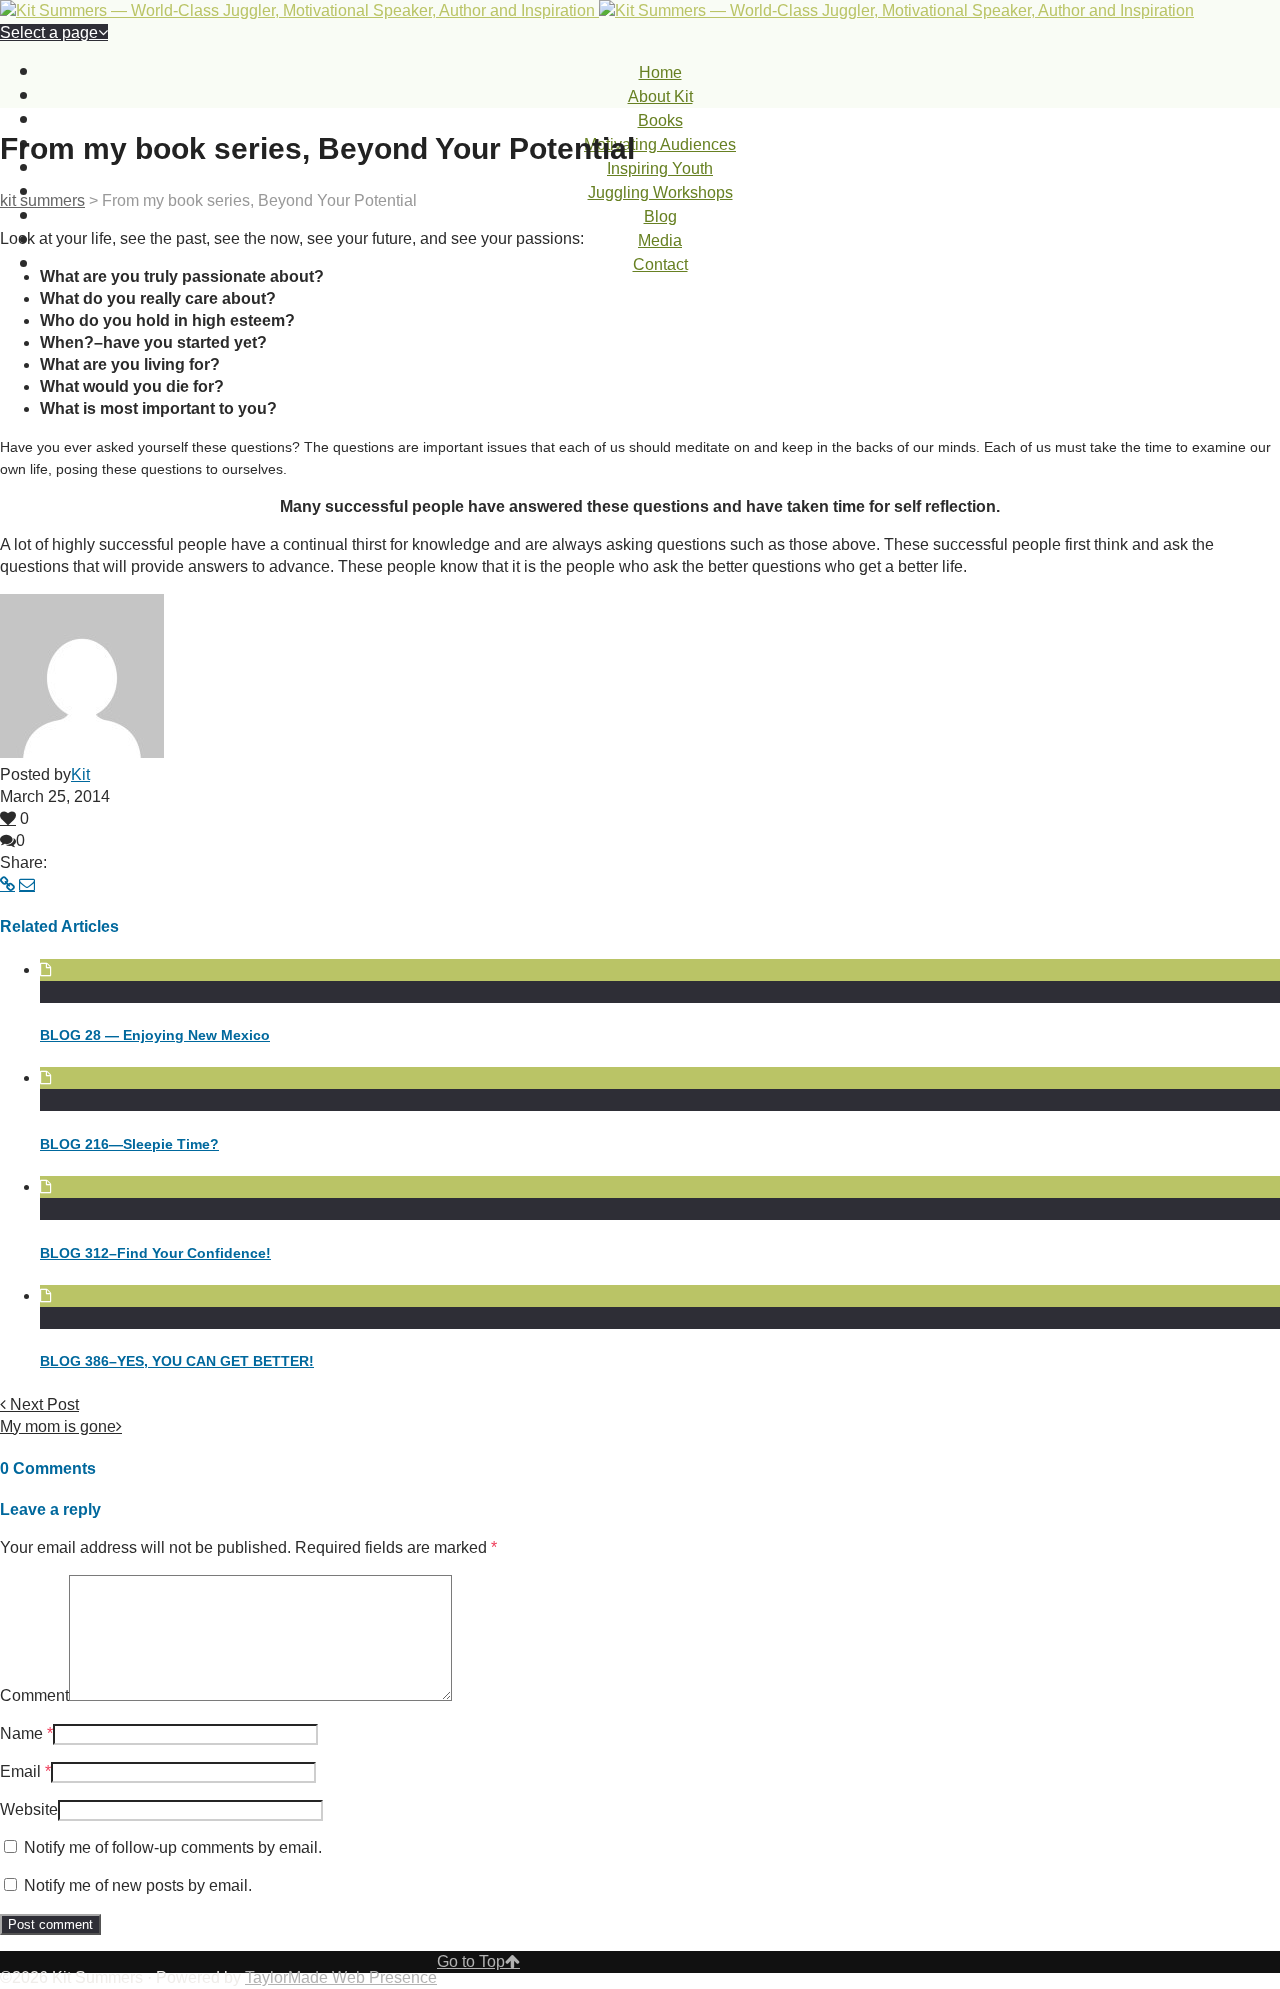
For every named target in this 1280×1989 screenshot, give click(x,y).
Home (660, 72)
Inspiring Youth (660, 168)
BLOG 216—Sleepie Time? (129, 1144)
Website (29, 1809)
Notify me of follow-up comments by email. (173, 1847)
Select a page (49, 32)
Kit (80, 774)
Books (660, 120)
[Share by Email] (27, 884)
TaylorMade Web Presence (341, 1977)
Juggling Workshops (660, 192)
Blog (660, 216)
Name (21, 1733)
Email (20, 1771)
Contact (660, 264)
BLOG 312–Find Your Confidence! (155, 1253)
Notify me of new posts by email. (138, 1885)
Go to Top (471, 1961)
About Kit (660, 96)
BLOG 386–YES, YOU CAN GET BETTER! (177, 1361)
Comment (34, 1695)
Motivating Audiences (660, 144)
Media (660, 240)
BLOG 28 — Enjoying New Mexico (155, 1035)
